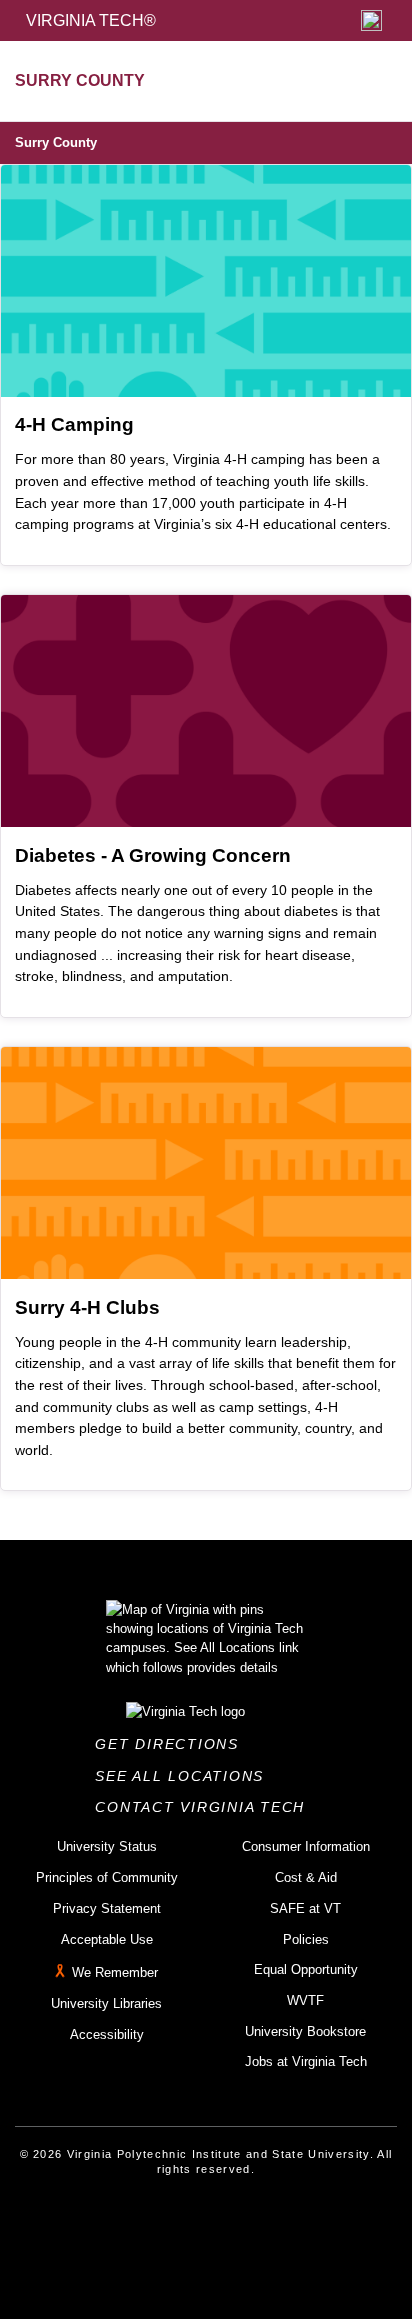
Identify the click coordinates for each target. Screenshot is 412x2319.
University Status (107, 1846)
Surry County (56, 142)
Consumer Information (306, 1846)
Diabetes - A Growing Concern (153, 855)
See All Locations (185, 1776)
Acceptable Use (107, 1939)
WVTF (305, 2000)
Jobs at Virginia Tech (306, 2061)
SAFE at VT (305, 1908)
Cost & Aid (306, 1877)
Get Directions (172, 1744)
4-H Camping (74, 424)
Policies (306, 1939)
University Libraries (106, 2003)
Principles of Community (107, 1877)
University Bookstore (305, 2031)
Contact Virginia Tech (205, 1807)
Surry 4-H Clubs (87, 1307)
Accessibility (107, 2034)
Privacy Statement (107, 1908)
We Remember (115, 1972)
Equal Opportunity (306, 1969)
